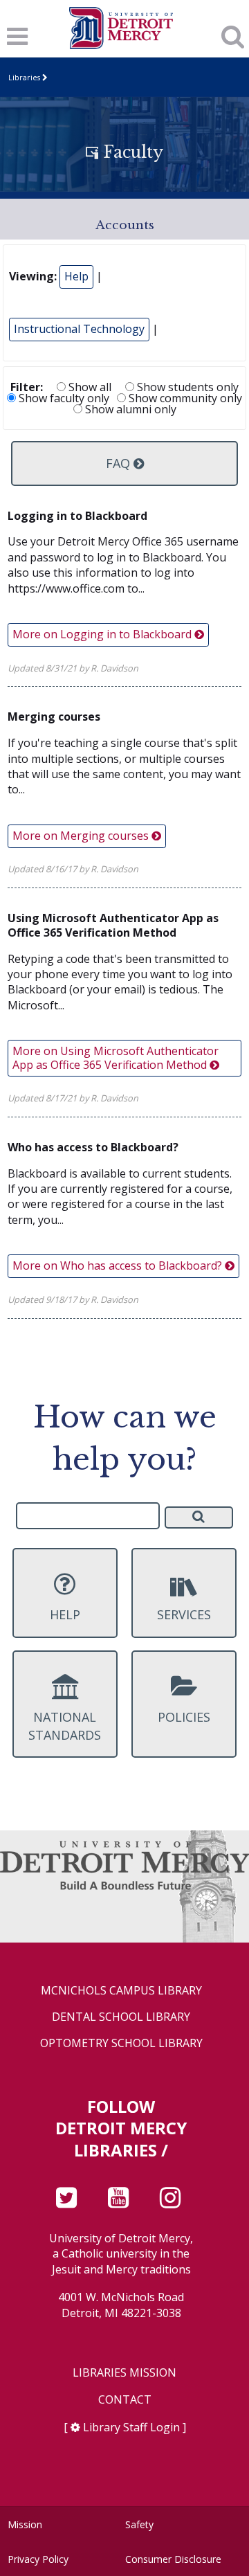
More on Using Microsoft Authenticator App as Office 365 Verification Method (116, 1057)
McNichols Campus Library (121, 1991)
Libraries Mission (124, 2373)
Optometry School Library (121, 2043)
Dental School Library (121, 2017)
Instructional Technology (79, 329)
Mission (25, 2524)
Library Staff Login (131, 2427)
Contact (125, 2400)
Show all (89, 387)
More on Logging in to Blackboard (103, 634)
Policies (184, 1717)
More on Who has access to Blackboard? (119, 1266)
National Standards (65, 1726)
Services (184, 1614)
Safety (139, 2524)
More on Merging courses (82, 836)
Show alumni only (129, 409)
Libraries (24, 77)
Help (76, 276)
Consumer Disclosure (173, 2559)
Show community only (184, 398)
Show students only (186, 387)
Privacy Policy (38, 2559)
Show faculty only (63, 398)
